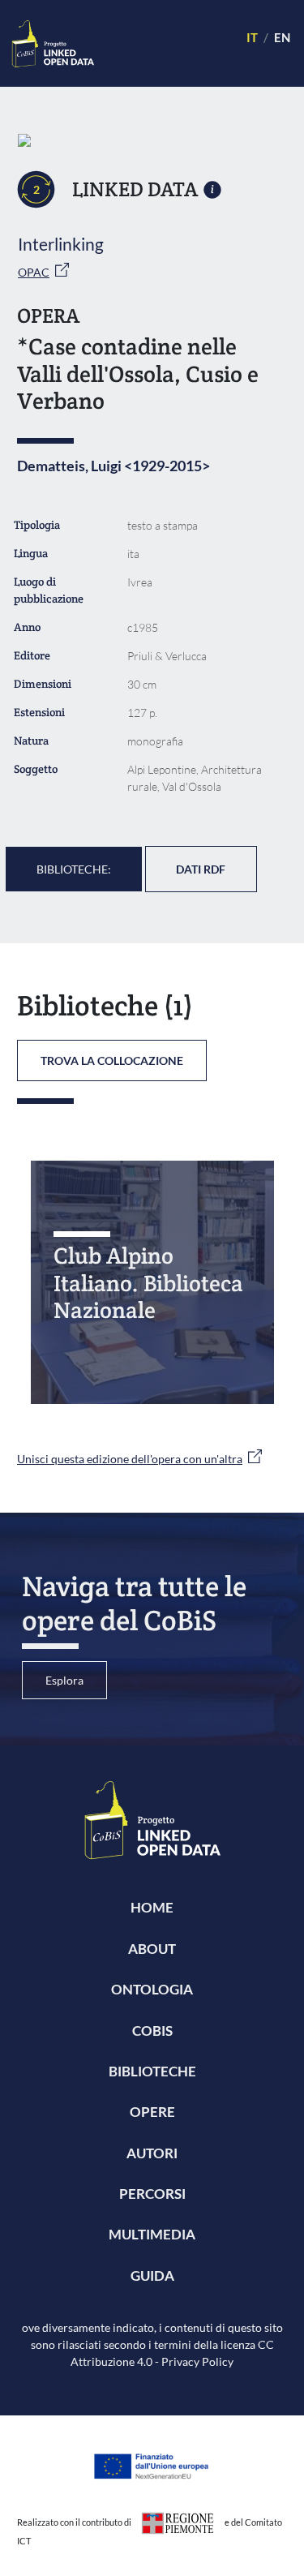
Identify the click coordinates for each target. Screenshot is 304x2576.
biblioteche (152, 2071)
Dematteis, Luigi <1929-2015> (113, 466)
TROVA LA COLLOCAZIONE (112, 1060)
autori (152, 2153)
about (152, 1949)
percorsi (152, 2194)
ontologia (152, 1989)
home (152, 1907)
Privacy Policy (197, 2361)
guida (152, 2275)
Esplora (64, 1680)
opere (152, 2112)
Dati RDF (201, 869)
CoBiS (152, 2031)
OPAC (34, 272)
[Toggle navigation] (163, 43)
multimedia (152, 2234)
